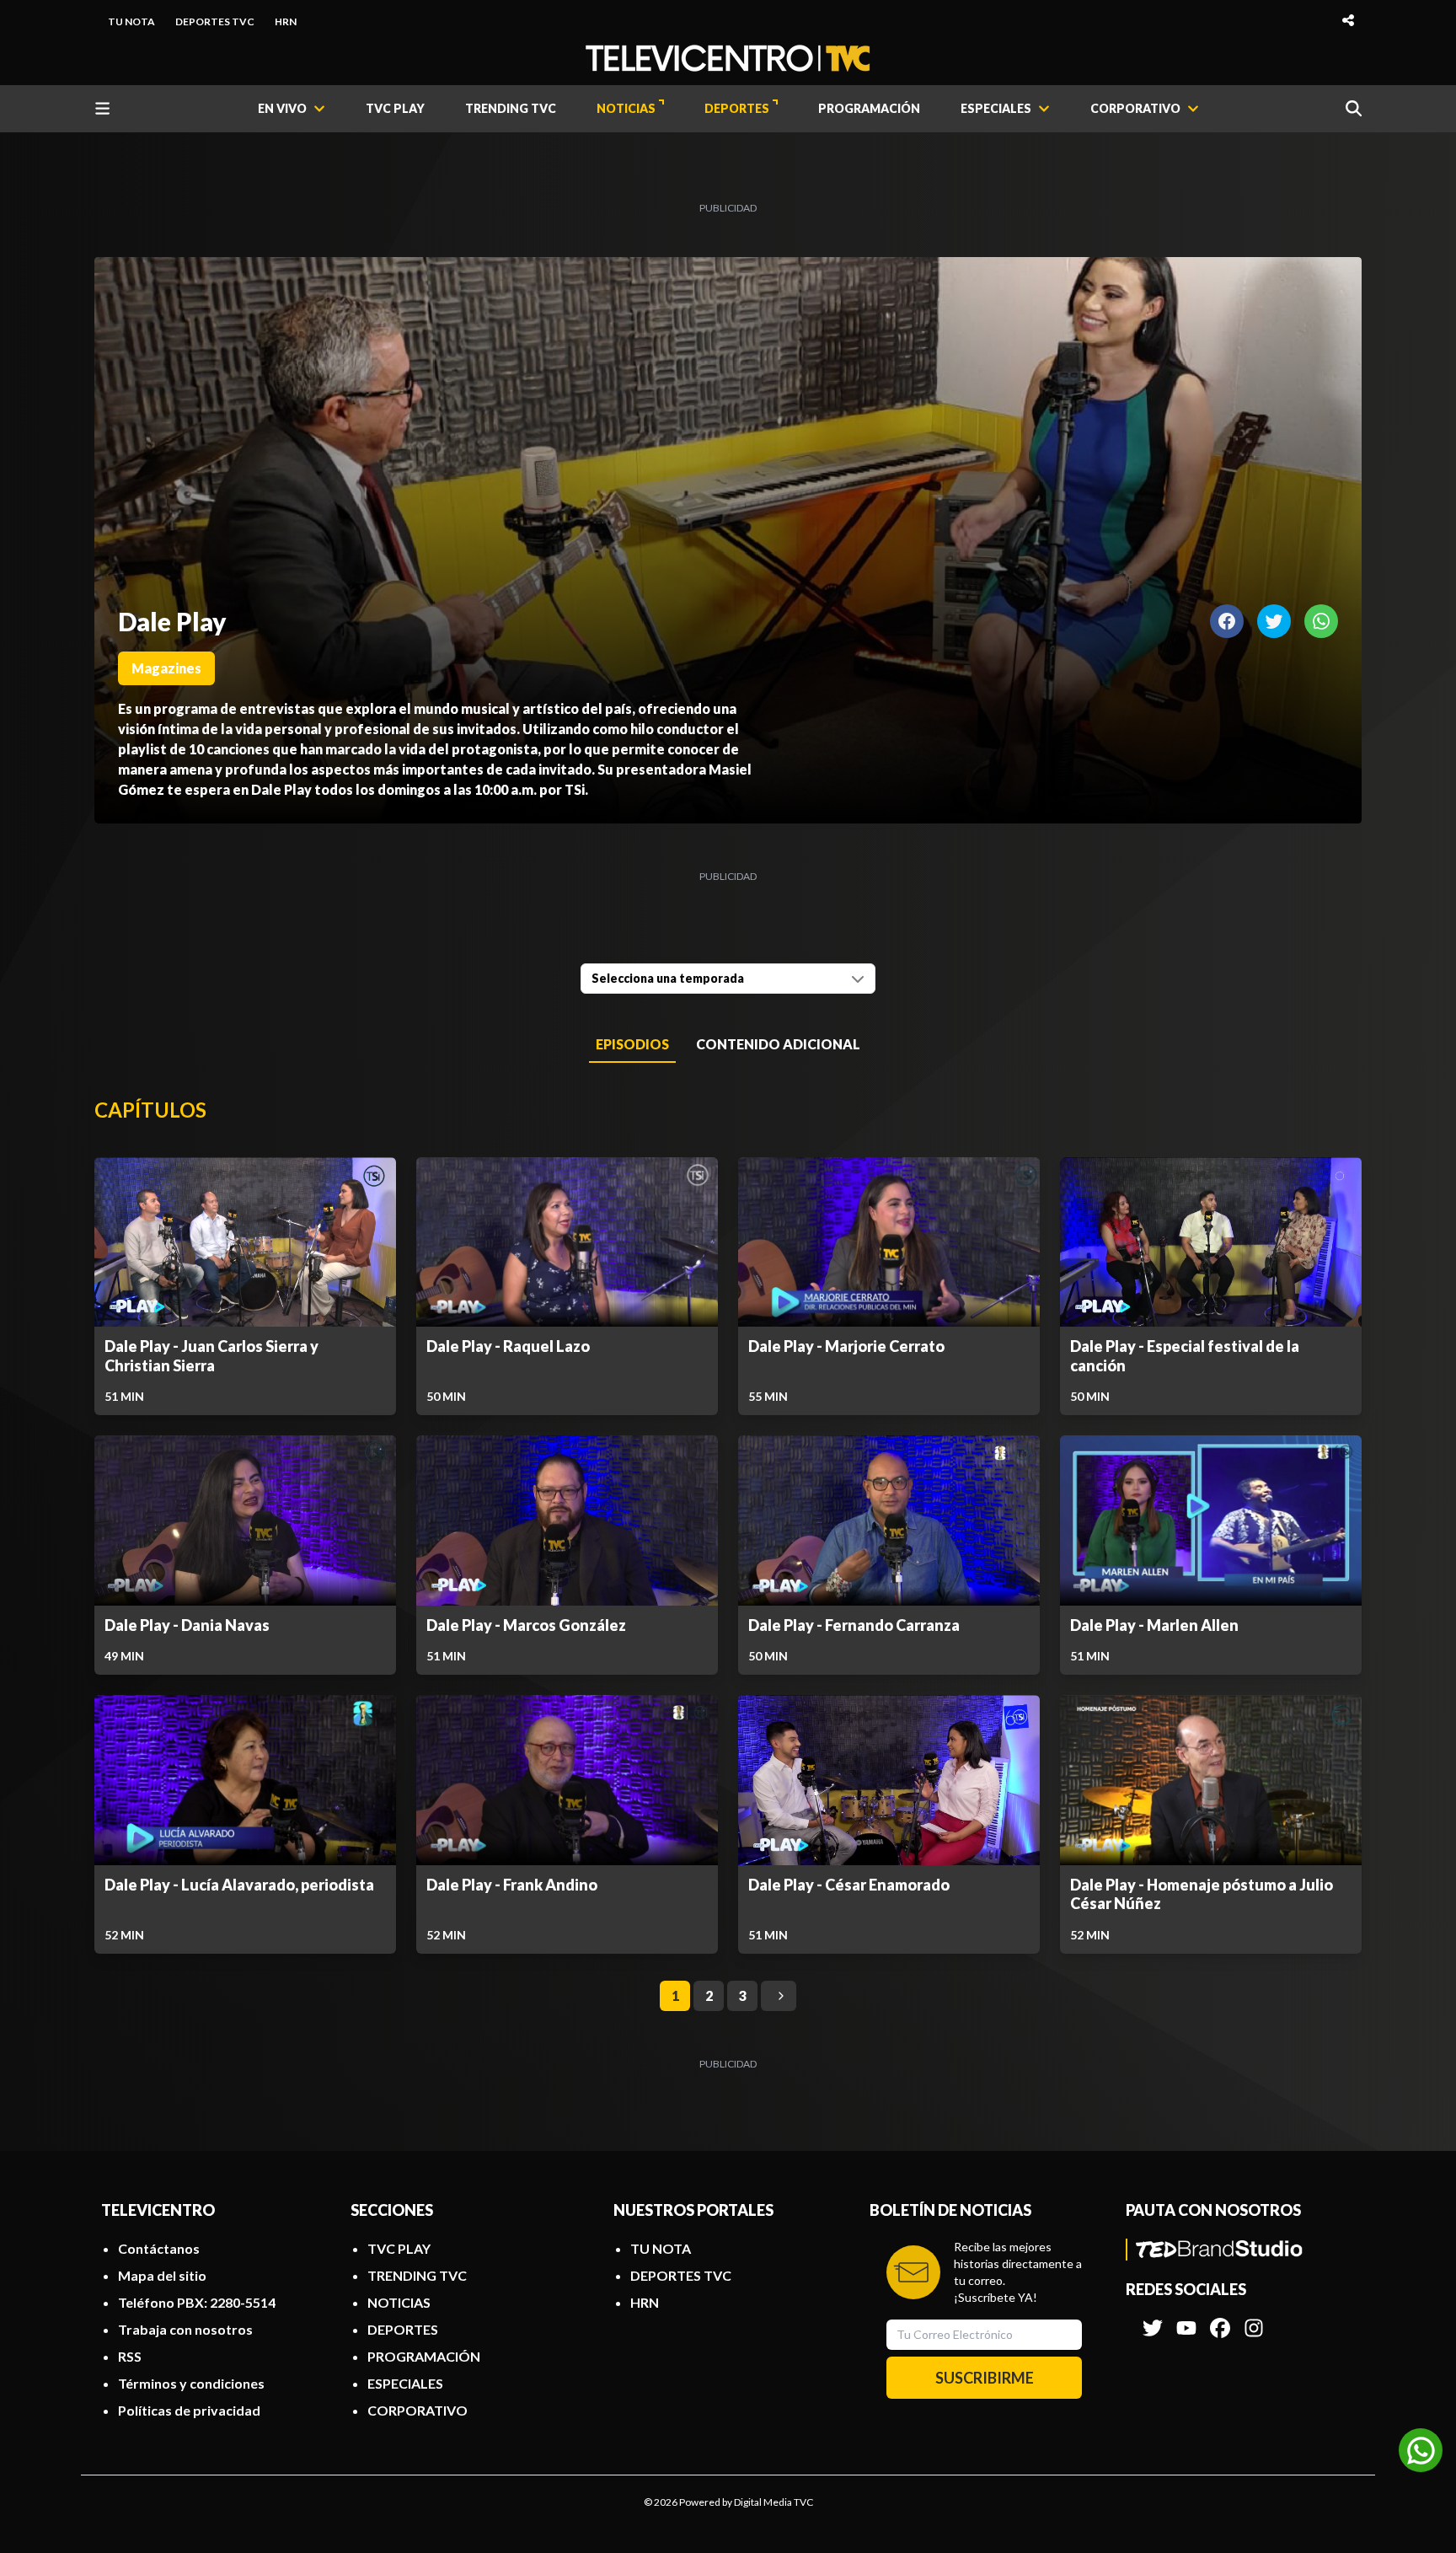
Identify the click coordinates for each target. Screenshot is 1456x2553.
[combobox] (728, 979)
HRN (286, 21)
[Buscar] (1354, 108)
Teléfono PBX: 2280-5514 (197, 2302)
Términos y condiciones (191, 2383)
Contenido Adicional (778, 1044)
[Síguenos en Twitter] (1153, 2320)
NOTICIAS (626, 108)
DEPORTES (737, 108)
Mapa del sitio (162, 2275)
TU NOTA (131, 21)
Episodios (632, 1044)
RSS (130, 2356)
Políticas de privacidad (189, 2410)
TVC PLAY (395, 108)
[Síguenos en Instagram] (1254, 2320)
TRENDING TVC (511, 108)
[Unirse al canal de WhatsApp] (1421, 2450)
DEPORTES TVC (215, 21)
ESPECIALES (405, 2383)
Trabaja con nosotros (185, 2329)
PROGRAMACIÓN (869, 108)
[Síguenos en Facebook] (1220, 2320)
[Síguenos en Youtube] (1186, 2320)
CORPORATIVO (418, 2410)
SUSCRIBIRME (985, 2378)
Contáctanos (159, 2248)
